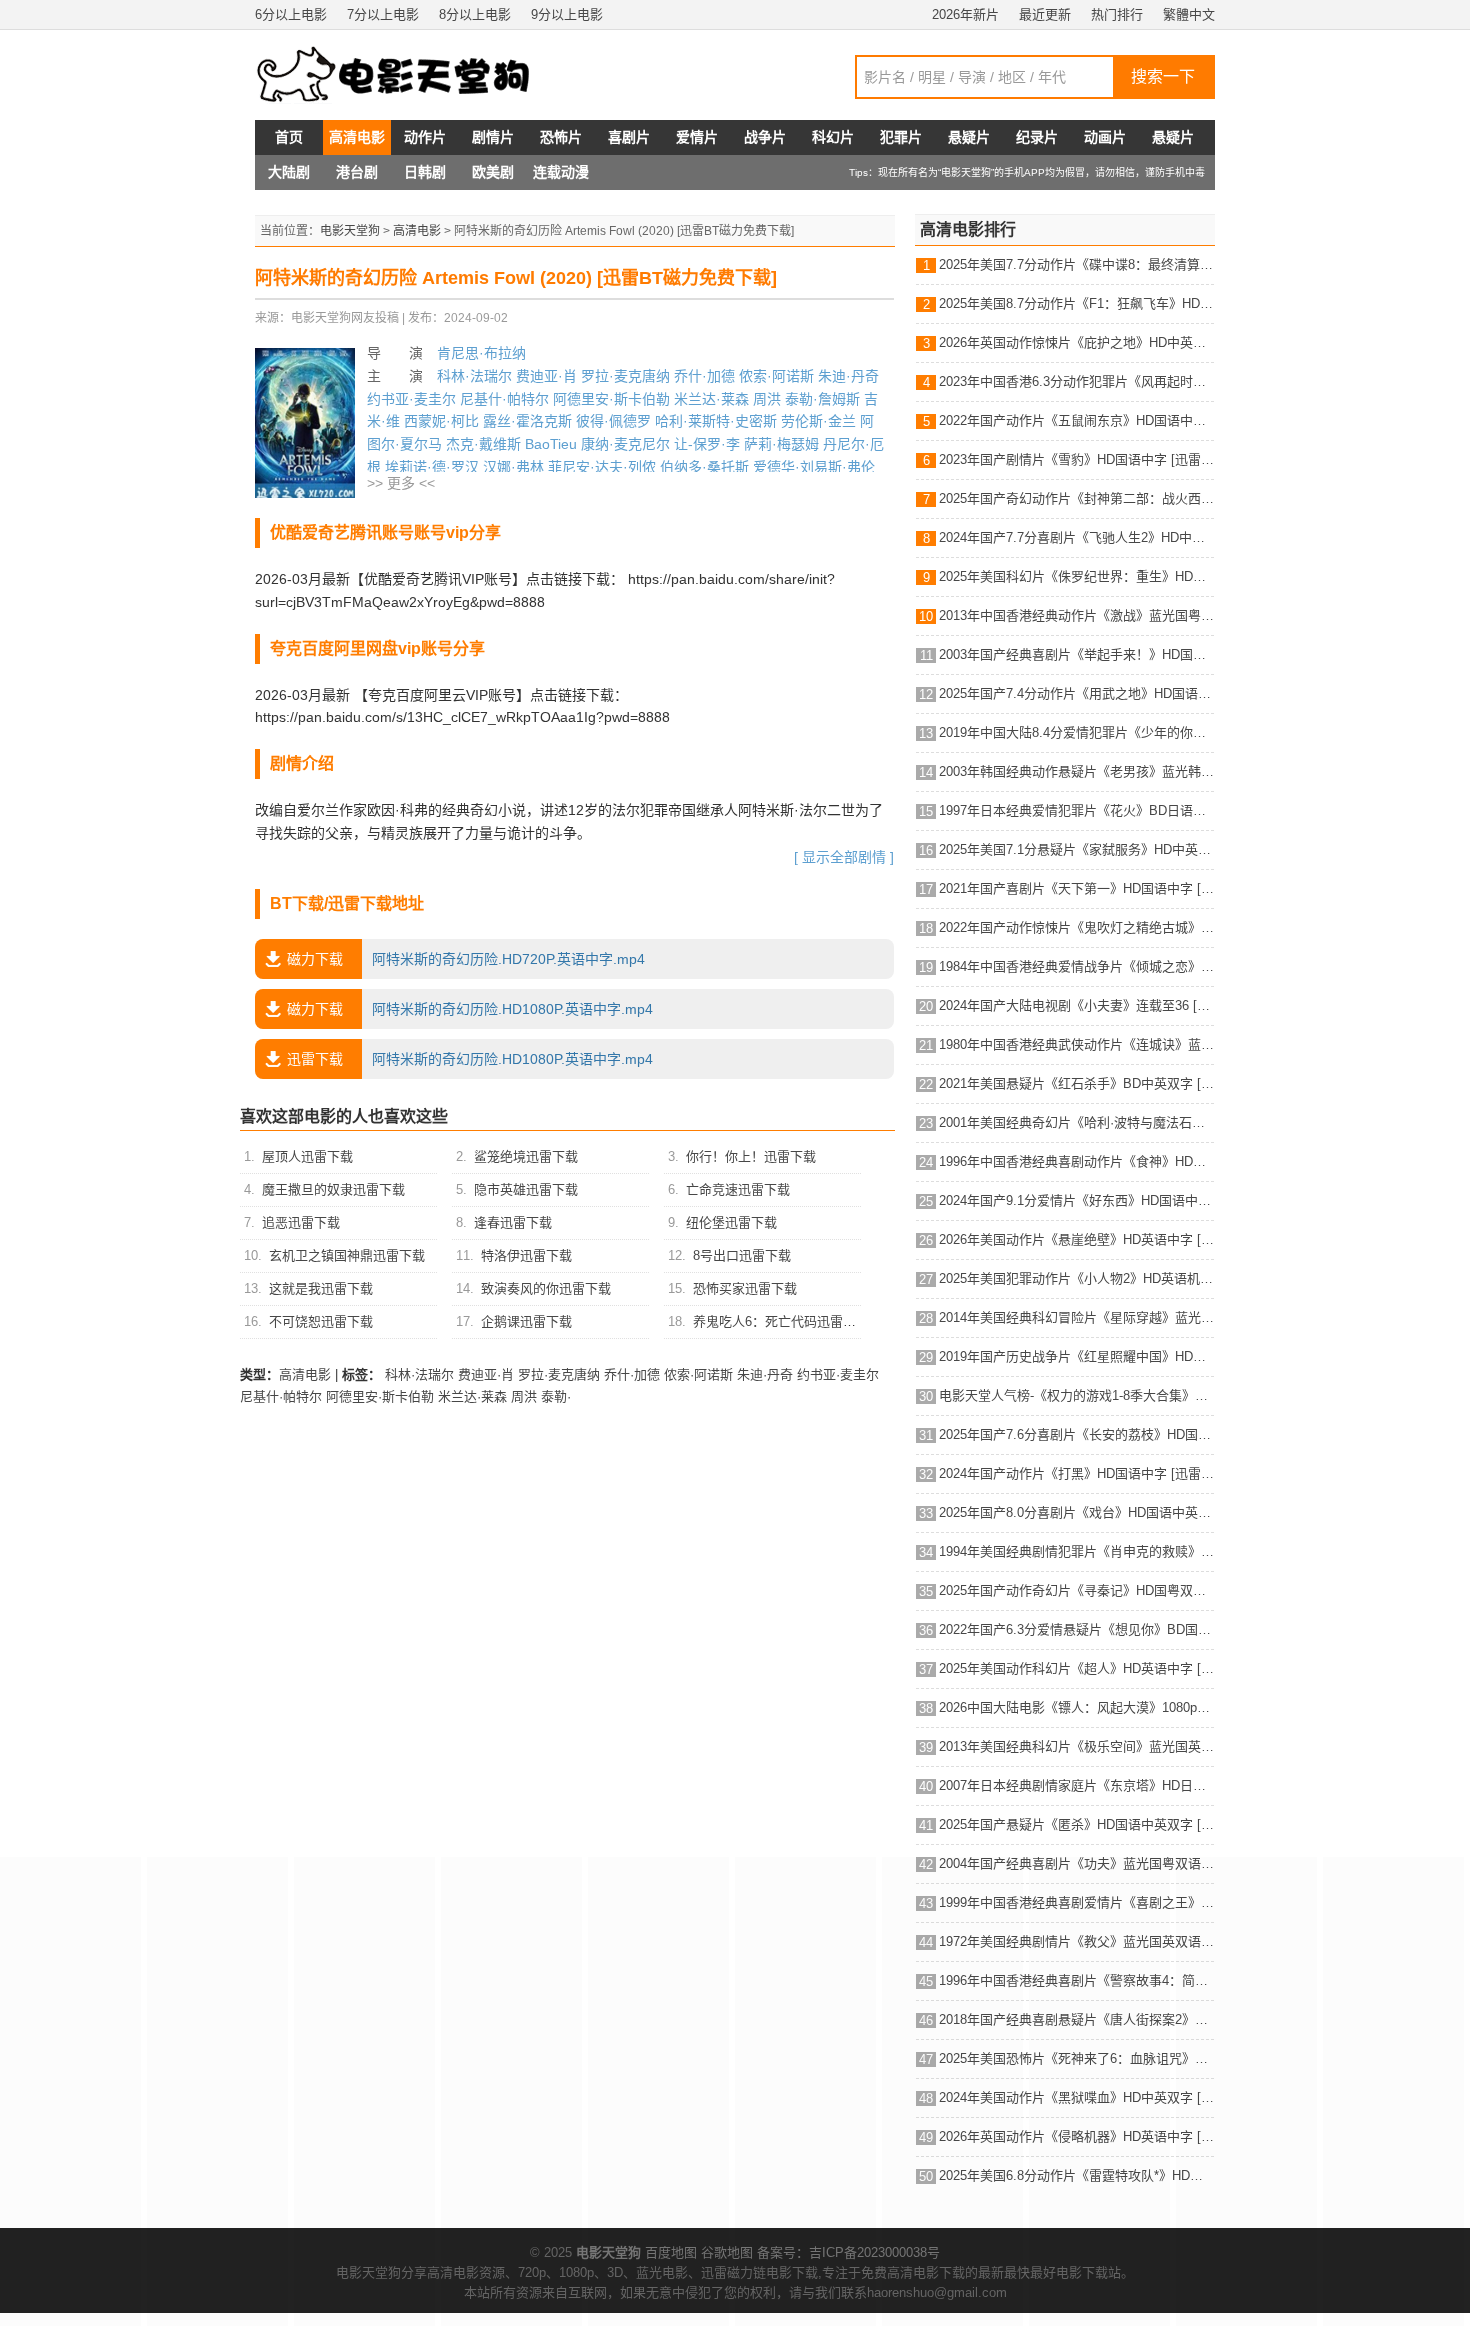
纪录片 (1037, 137)
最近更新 (1045, 14)
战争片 (765, 137)
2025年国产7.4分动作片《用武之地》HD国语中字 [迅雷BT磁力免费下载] (1076, 693)
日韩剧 (425, 172)
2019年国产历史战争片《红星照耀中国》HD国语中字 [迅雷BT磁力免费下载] (1076, 1356)
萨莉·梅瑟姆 (781, 444)
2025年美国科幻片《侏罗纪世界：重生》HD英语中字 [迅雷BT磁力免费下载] (1076, 576)
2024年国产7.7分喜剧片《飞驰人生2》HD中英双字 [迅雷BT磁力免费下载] (1076, 537)
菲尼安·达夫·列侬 (602, 467)
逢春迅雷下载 (513, 1222)
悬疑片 (969, 137)
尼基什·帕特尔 (504, 399)
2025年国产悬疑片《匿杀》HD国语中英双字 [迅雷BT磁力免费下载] (1076, 1824)
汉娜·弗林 (513, 467)
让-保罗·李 (707, 444)
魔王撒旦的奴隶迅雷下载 (333, 1189)
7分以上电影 (383, 14)
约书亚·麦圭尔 (411, 399)
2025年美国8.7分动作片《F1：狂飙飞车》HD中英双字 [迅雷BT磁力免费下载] (1076, 303)
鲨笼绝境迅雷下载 (526, 1156)
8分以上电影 (475, 14)
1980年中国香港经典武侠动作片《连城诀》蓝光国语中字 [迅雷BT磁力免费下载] (1076, 1044)
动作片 (425, 137)
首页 (289, 137)
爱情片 (697, 137)
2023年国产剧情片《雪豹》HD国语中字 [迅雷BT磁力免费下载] (1076, 459)
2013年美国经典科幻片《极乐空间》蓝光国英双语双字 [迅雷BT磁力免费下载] (1076, 1746)
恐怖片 (561, 137)
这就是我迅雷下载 (321, 1288)
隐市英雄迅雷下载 (526, 1189)
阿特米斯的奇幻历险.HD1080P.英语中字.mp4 (470, 1009)
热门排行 (1117, 14)
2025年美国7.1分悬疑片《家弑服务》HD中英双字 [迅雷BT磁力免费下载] (1076, 849)
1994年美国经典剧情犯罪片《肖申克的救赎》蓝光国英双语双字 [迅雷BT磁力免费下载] (1076, 1551)
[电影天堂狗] (415, 75)
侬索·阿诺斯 (776, 376)
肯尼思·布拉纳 (481, 353)
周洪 (767, 399)
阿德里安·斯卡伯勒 (611, 399)
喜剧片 (629, 137)
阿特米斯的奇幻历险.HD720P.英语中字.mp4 (466, 959)
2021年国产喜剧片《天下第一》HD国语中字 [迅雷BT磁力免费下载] (1076, 888)
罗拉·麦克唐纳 (625, 376)
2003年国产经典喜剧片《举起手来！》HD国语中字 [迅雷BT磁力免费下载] (1076, 654)
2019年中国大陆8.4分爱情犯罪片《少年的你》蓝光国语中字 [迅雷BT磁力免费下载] (1076, 732)
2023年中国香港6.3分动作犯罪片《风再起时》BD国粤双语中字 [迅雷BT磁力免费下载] (1076, 381)
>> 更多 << (401, 483)
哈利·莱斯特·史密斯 (716, 421)
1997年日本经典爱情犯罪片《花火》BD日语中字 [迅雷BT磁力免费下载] (1076, 810)
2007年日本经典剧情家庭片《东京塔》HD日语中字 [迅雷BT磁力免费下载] (1076, 1785)
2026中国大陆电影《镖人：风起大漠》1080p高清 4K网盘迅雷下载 (1076, 1707)
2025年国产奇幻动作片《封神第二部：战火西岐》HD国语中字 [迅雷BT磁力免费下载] (1076, 498)
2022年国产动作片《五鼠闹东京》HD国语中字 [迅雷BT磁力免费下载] (1076, 420)
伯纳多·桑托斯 (704, 467)
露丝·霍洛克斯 (527, 421)
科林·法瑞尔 (474, 376)
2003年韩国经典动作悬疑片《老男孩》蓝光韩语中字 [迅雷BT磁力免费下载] (1076, 771)
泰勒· (556, 1396)
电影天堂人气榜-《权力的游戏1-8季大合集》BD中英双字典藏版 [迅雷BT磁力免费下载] (1076, 1395)
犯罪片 (901, 137)
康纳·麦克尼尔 (625, 444)
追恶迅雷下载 (301, 1222)
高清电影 (357, 137)
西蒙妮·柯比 (441, 421)
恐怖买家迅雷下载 (745, 1288)
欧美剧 (493, 172)
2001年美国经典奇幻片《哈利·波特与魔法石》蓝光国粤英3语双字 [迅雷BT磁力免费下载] (1076, 1122)
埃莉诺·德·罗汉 (432, 467)
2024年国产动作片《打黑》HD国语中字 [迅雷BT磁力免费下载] (1076, 1473)
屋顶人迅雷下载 (307, 1156)
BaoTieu (551, 444)
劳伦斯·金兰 (818, 421)
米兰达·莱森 (711, 399)
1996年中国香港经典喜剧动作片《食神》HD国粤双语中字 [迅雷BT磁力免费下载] (1076, 1161)
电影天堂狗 (350, 231)
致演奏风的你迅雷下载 (546, 1288)
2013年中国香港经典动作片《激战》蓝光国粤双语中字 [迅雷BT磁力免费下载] (1076, 615)
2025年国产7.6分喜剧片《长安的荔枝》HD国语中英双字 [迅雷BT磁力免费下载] (1076, 1434)
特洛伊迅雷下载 (526, 1255)
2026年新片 (965, 14)
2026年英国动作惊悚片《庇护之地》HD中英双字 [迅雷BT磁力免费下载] (1076, 342)
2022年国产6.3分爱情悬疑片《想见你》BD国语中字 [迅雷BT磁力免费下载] (1076, 1629)
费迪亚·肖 (546, 376)
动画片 (1105, 137)
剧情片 (493, 137)
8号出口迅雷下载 (742, 1255)
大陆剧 (289, 172)
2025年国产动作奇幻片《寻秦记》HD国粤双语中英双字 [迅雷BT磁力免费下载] (1076, 1590)
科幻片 (833, 137)
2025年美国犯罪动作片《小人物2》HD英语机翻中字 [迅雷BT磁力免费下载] (1076, 1278)
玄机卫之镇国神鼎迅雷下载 (347, 1255)
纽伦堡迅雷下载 (731, 1222)
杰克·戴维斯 (483, 444)
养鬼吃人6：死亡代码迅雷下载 (781, 1321)
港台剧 (357, 172)
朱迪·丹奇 (848, 376)
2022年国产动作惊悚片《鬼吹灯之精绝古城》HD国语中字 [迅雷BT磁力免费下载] (1076, 927)
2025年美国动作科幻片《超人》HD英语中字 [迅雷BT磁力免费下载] (1076, 1668)
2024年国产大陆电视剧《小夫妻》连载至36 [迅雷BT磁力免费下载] (1076, 1005)
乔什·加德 (704, 376)
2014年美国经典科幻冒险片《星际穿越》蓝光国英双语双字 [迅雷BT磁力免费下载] (1076, 1317)
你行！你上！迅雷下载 (751, 1156)
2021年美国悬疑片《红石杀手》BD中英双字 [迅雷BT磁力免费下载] (1076, 1083)
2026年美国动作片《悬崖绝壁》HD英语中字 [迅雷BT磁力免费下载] (1076, 1239)
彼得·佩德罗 (613, 421)
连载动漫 (561, 172)
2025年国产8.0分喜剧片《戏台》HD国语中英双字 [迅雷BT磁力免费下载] (1076, 1512)
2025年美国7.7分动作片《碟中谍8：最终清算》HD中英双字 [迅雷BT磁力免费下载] (1076, 264)
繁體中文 (1189, 14)
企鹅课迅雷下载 (526, 1321)
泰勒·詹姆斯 (822, 399)
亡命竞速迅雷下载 (738, 1189)
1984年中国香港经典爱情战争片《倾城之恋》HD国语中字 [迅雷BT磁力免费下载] (1076, 966)
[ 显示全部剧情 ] (844, 857)
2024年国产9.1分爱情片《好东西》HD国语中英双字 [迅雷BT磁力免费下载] (1076, 1200)
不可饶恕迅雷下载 (321, 1321)
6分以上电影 (291, 14)
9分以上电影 (567, 14)
